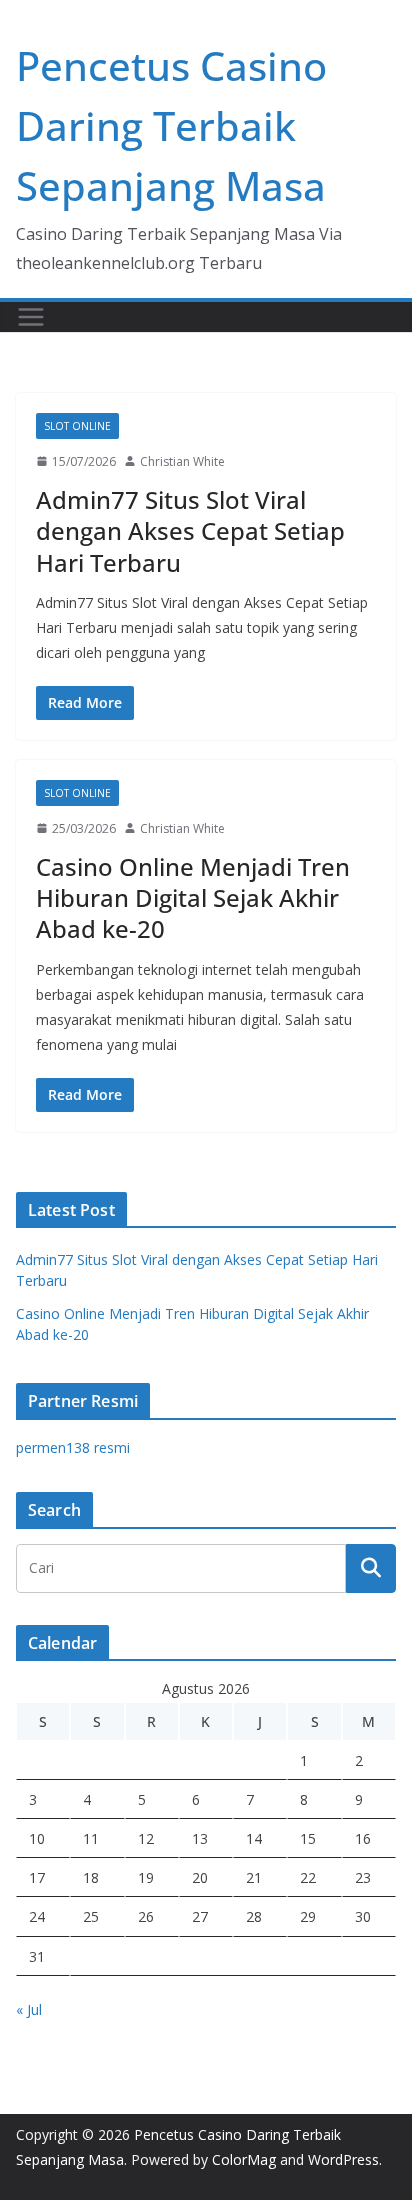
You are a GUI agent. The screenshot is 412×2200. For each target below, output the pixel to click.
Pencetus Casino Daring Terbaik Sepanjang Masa (171, 125)
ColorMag (244, 2159)
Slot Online (77, 426)
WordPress (343, 2159)
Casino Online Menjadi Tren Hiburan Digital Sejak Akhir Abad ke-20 (193, 897)
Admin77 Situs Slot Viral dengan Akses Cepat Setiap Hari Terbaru (190, 530)
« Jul (29, 2009)
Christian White (182, 461)
